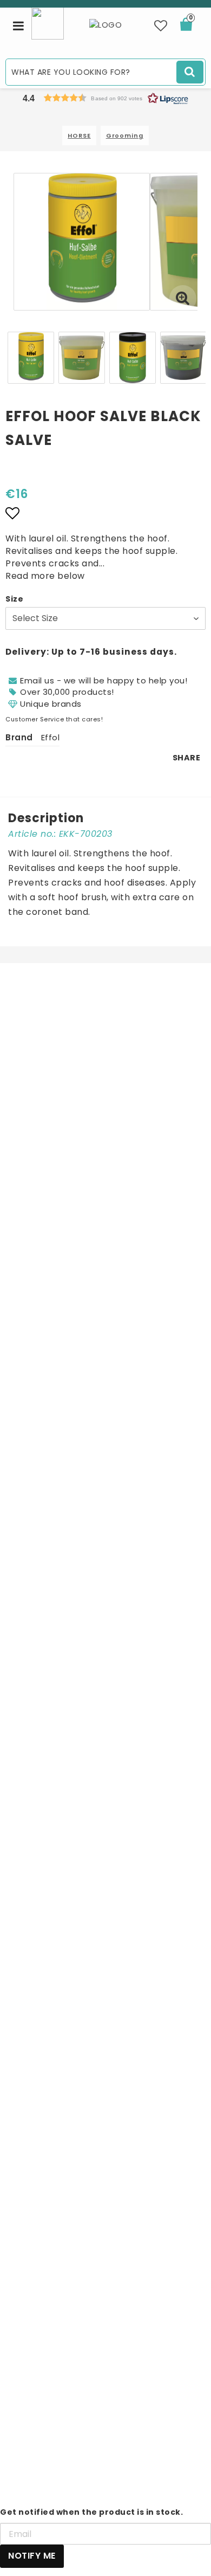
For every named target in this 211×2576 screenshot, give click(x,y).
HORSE (79, 135)
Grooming (125, 135)
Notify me (32, 2556)
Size (14, 599)
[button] (161, 26)
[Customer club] (48, 22)
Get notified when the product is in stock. (91, 2512)
